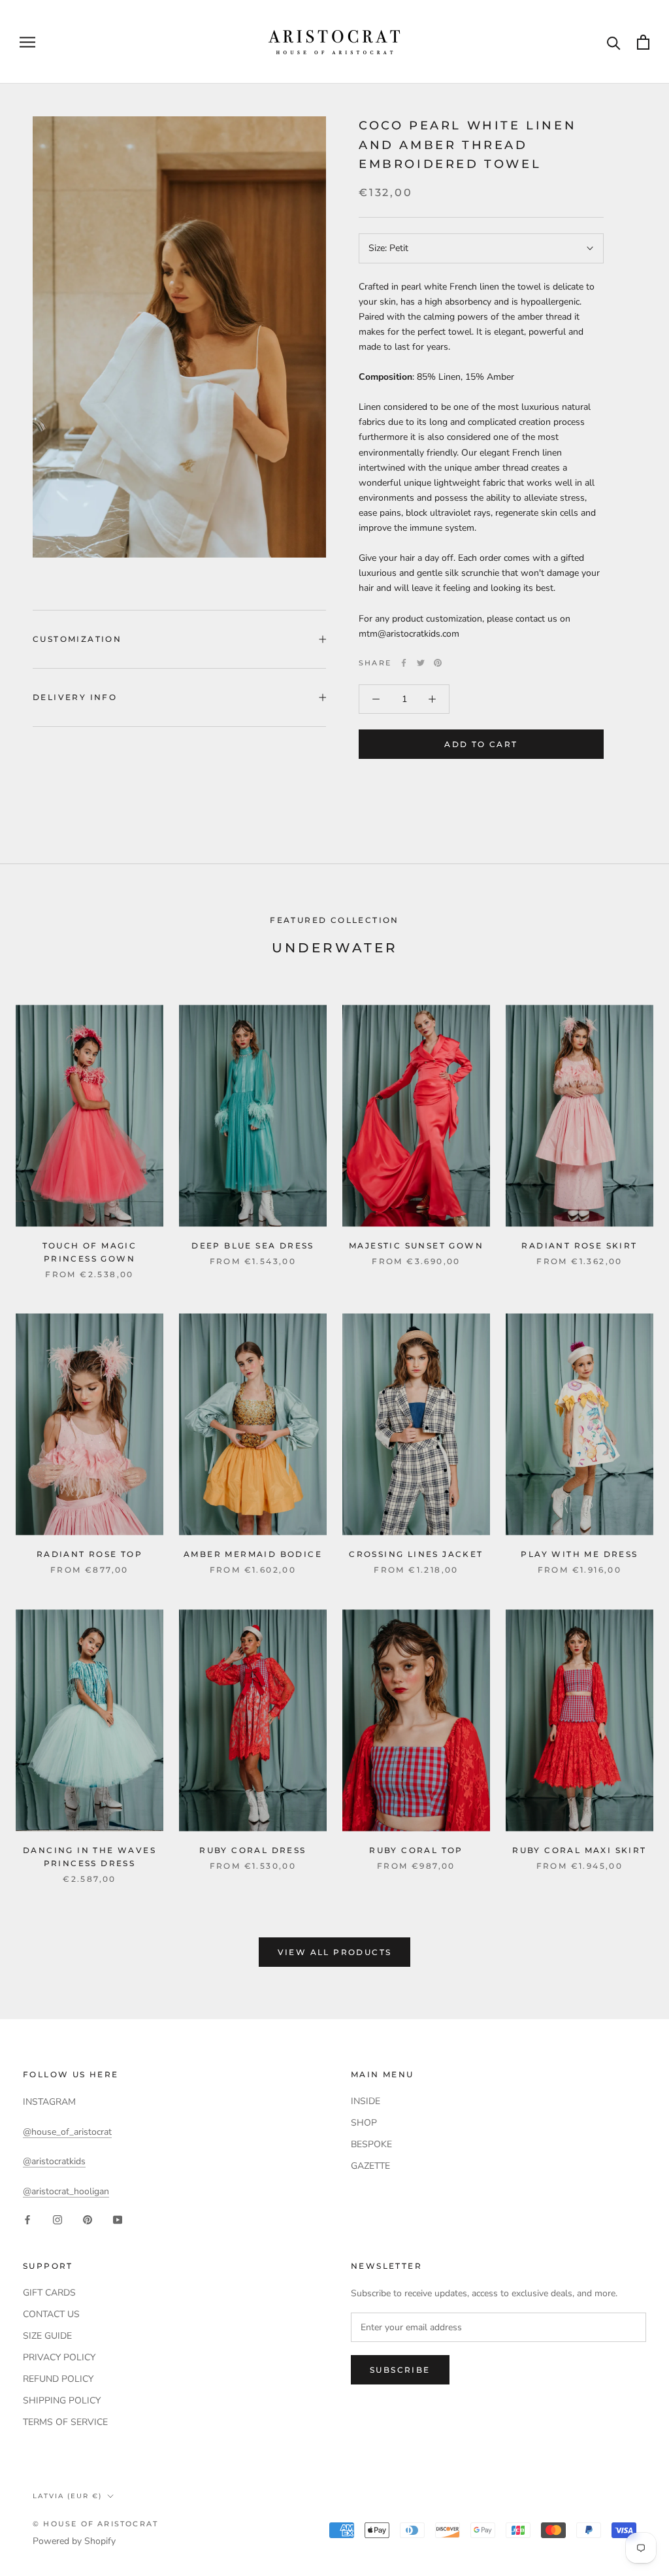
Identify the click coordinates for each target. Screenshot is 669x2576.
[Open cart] (643, 42)
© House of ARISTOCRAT (95, 2524)
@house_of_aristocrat (67, 2132)
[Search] (614, 42)
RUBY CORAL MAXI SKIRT (579, 1850)
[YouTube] (118, 2219)
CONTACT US (51, 2314)
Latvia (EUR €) (67, 2496)
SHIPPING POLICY (62, 2400)
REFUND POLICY (58, 2379)
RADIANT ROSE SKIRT (579, 1246)
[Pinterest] (438, 663)
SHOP (364, 2123)
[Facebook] (404, 663)
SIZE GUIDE (47, 2336)
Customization (77, 639)
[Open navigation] (27, 42)
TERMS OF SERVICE (65, 2422)
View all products (335, 1952)
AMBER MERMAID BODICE (253, 1554)
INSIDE (366, 2101)
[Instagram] (57, 2219)
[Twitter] (421, 663)
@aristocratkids (54, 2161)
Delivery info (75, 697)
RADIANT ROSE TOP (90, 1554)
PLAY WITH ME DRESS (579, 1554)
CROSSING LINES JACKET (416, 1554)
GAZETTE (370, 2166)
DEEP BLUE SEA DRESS (253, 1246)
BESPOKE (371, 2144)
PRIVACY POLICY (59, 2357)
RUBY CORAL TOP (416, 1850)
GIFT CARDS (49, 2293)
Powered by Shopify (74, 2541)
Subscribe (400, 2370)
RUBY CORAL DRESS (253, 1850)
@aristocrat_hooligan (66, 2191)
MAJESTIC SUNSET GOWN (416, 1246)
